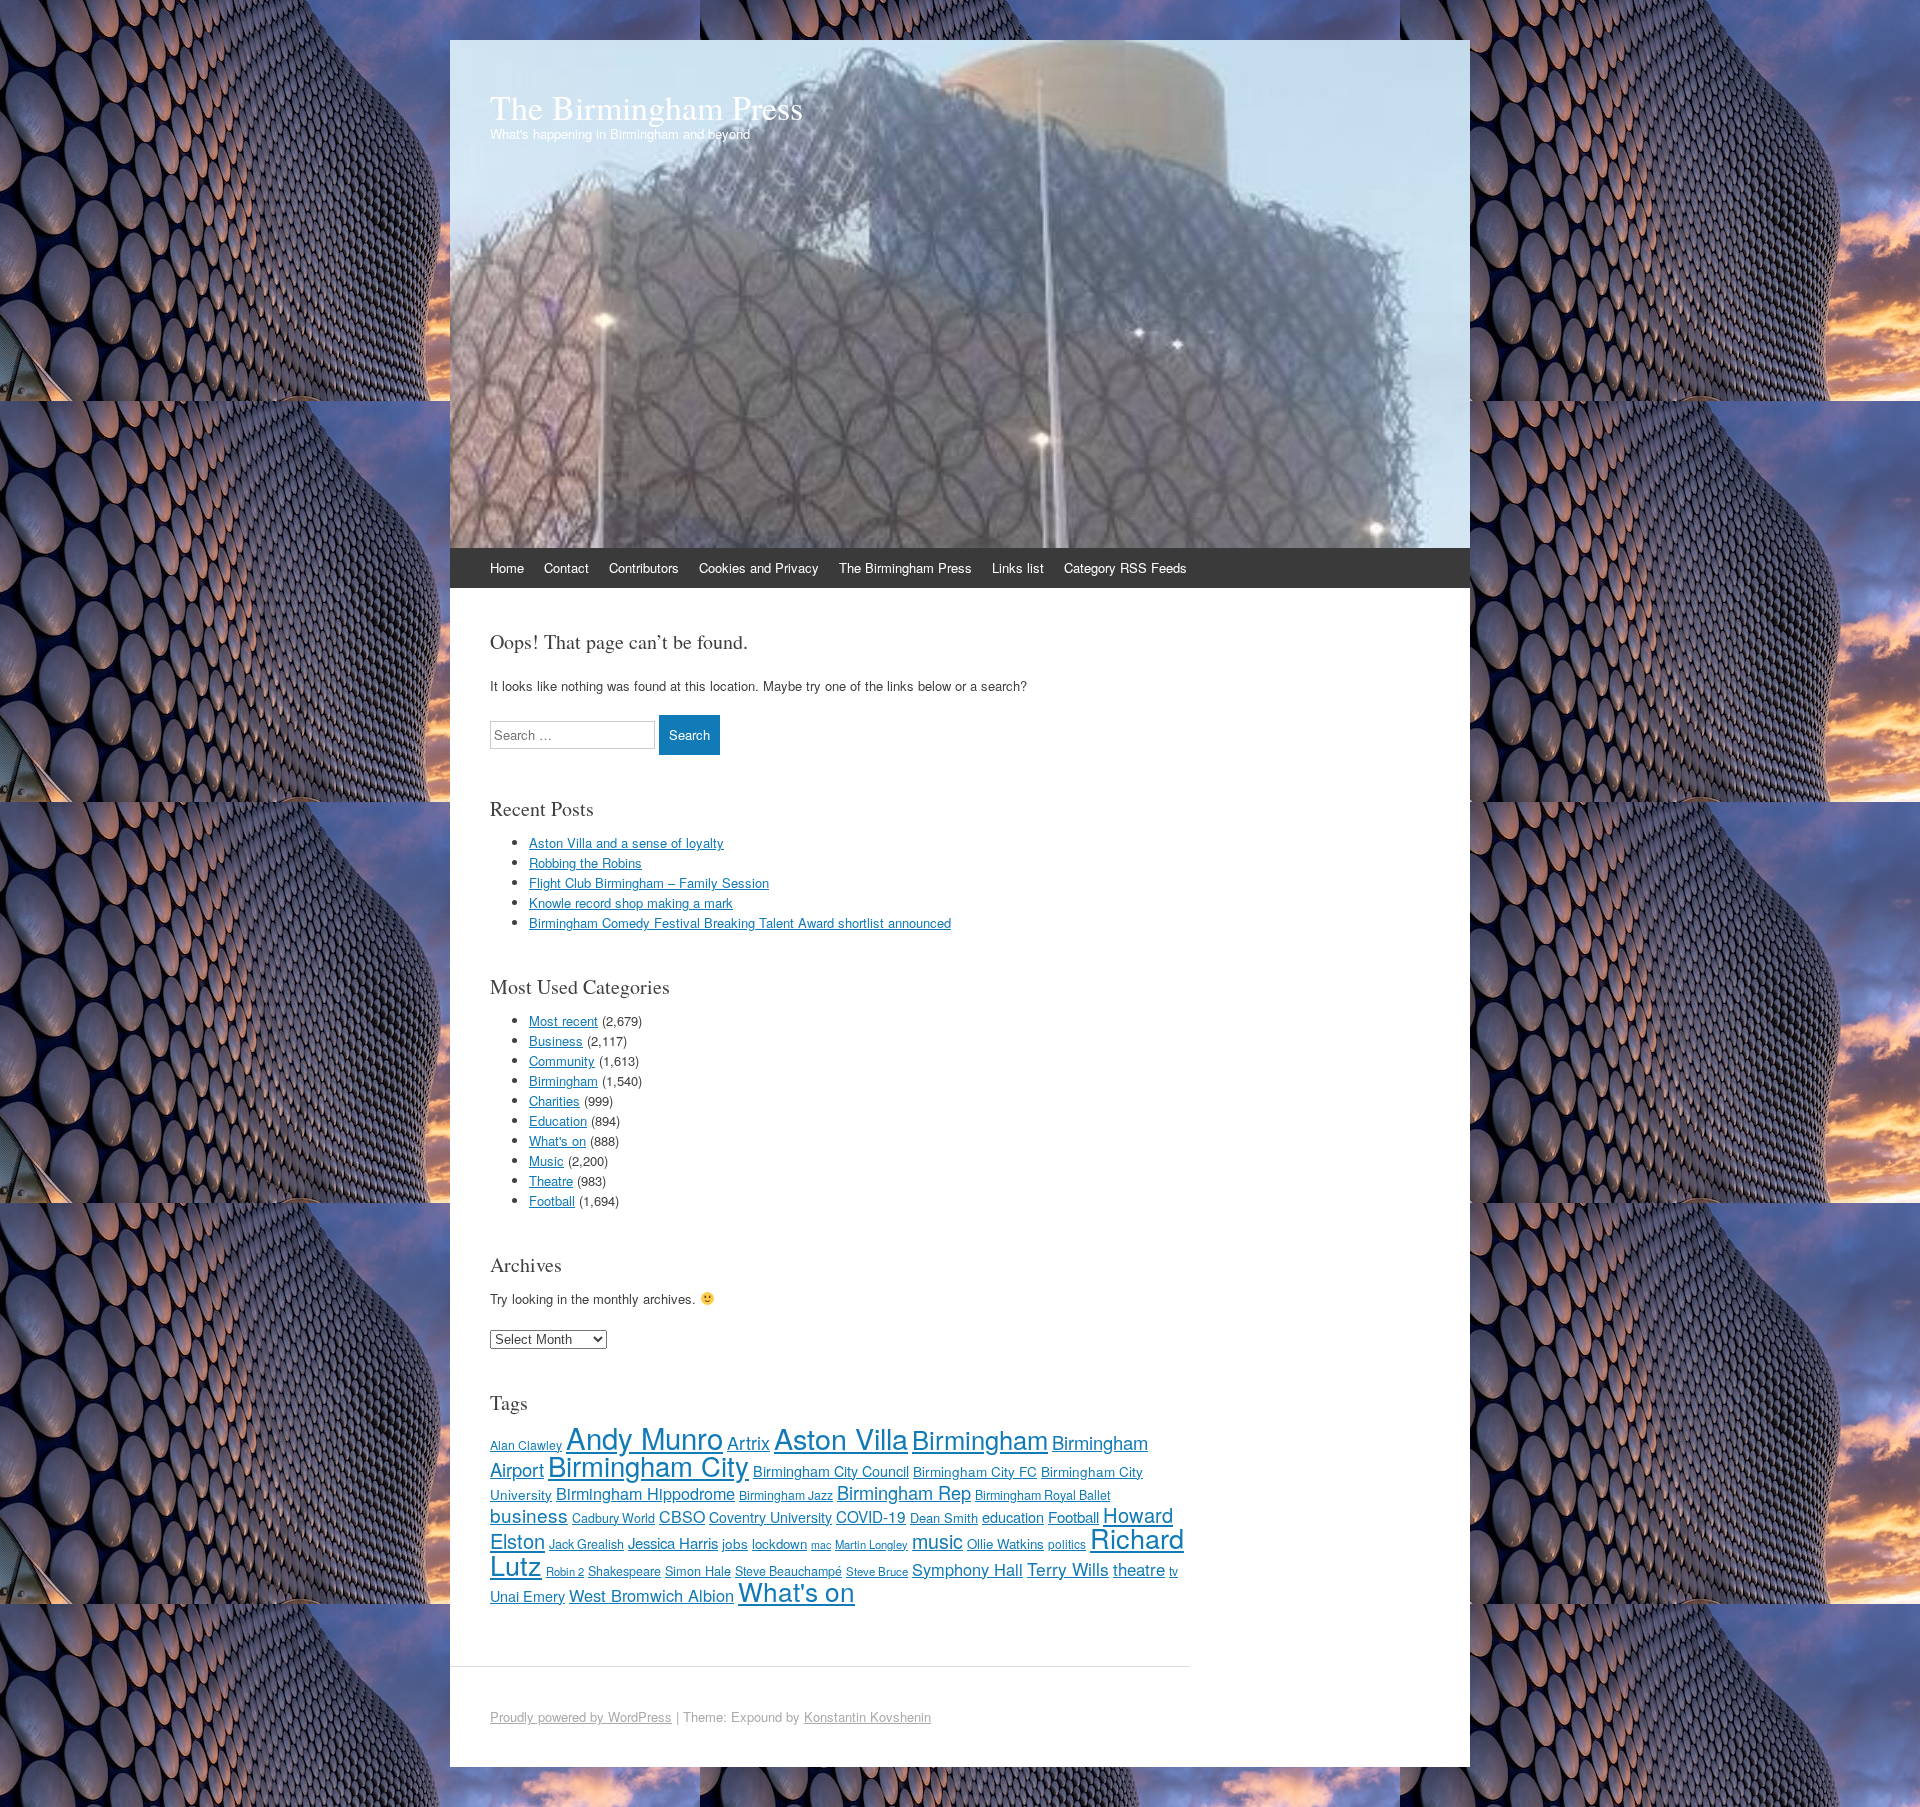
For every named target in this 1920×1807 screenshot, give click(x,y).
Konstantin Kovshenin (867, 1716)
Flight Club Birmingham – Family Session (649, 882)
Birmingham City (648, 1465)
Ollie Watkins (1005, 1543)
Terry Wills (1068, 1568)
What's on (557, 1140)
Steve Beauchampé (788, 1571)
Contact (566, 567)
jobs (735, 1543)
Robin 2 (565, 1571)
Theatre (551, 1180)
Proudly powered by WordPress (581, 1716)
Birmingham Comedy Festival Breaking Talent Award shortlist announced (740, 922)
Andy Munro (644, 1437)
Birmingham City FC (975, 1471)
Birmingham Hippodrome (645, 1493)
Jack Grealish (586, 1544)
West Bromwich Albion (651, 1595)
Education (558, 1120)
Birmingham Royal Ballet (1042, 1495)
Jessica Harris (673, 1542)
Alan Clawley (526, 1444)
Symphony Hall (967, 1569)
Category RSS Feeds (1125, 567)
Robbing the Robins (585, 862)
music (937, 1540)
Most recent (563, 1020)
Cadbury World (613, 1518)
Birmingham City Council (831, 1471)
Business (556, 1040)
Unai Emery (527, 1596)
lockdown (779, 1543)
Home (507, 567)
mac (821, 1544)
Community (562, 1060)
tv (1173, 1570)
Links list (1018, 567)
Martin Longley (871, 1544)
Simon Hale (698, 1570)
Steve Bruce (877, 1571)
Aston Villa (841, 1437)
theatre (1139, 1569)
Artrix (748, 1442)
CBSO (682, 1516)
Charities (554, 1100)
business (529, 1514)
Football (552, 1200)
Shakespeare (624, 1571)
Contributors (644, 567)
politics (1067, 1543)
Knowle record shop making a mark (631, 902)
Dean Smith (944, 1517)
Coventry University (770, 1517)
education (1013, 1516)
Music (546, 1160)
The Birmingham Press (646, 107)
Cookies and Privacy (759, 567)
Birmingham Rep (904, 1492)
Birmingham (563, 1080)
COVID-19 (871, 1516)
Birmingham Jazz (786, 1494)
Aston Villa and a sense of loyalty (626, 842)
